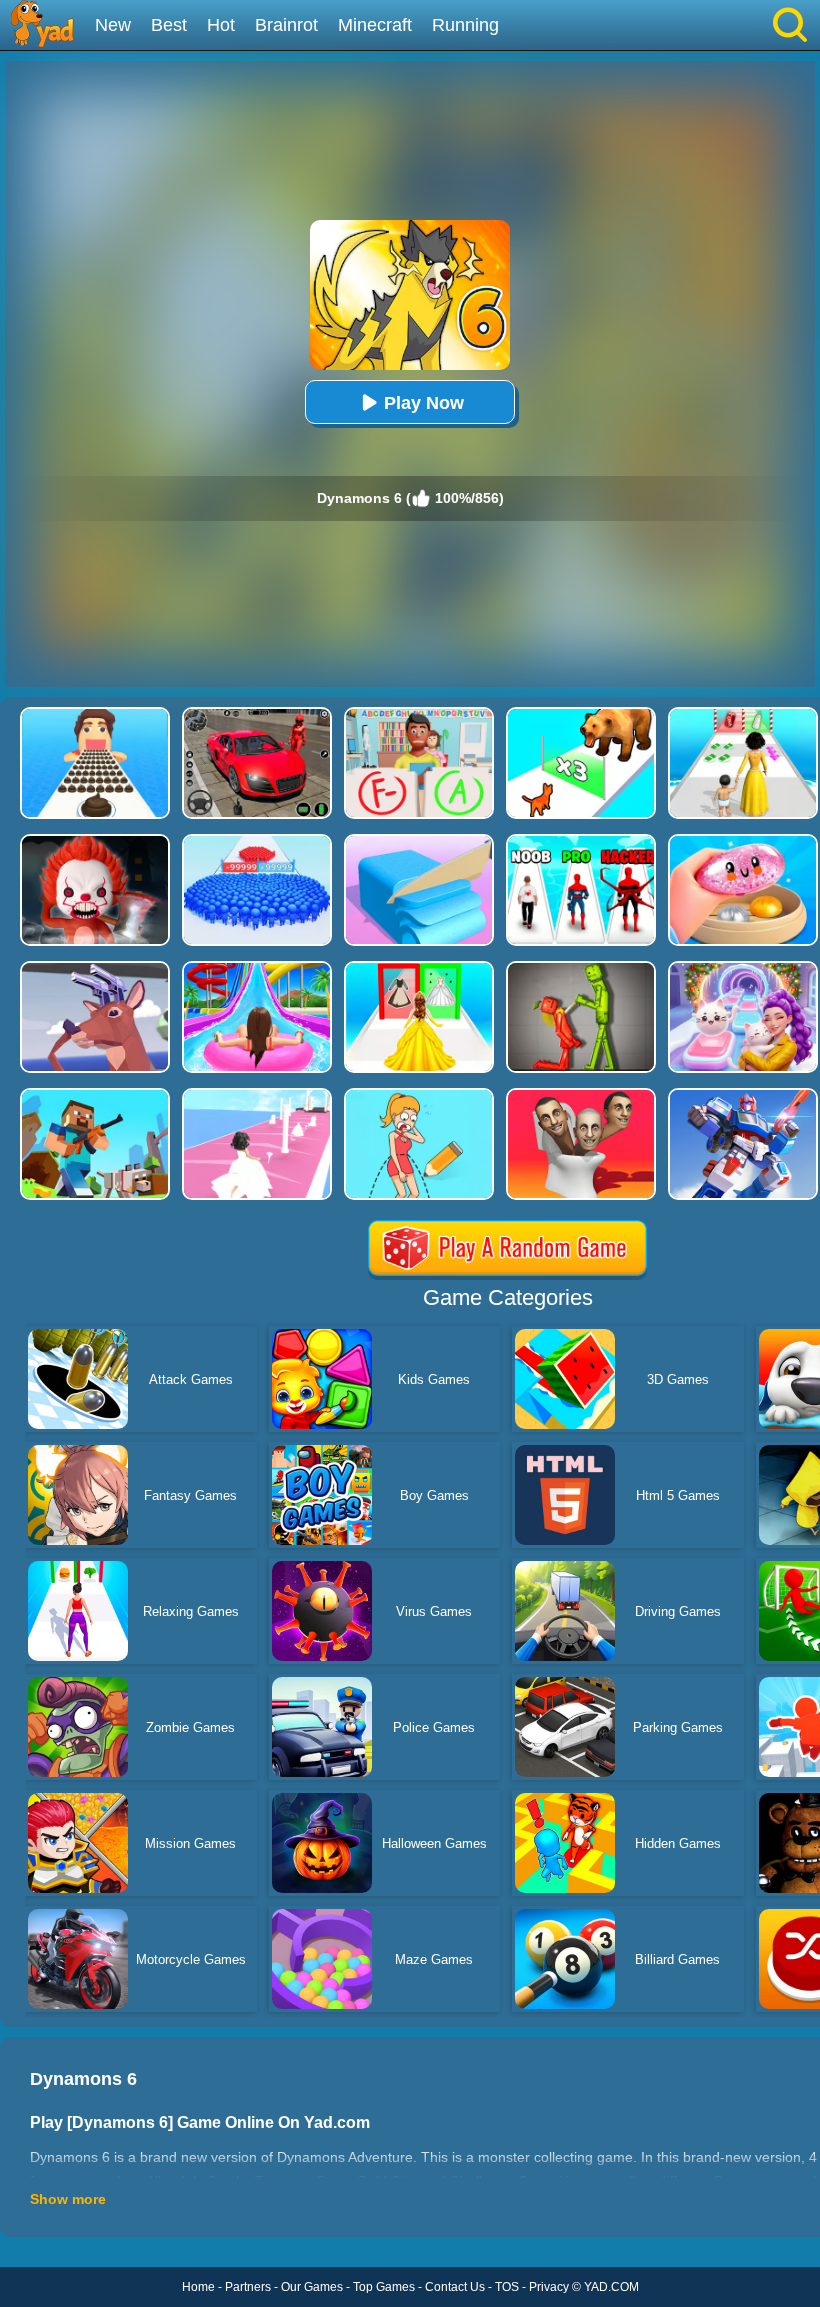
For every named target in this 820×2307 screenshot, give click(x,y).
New (113, 25)
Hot (221, 25)
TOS (507, 2287)
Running (465, 25)
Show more (68, 2199)
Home (198, 2287)
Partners (248, 2287)
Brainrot (286, 25)
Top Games (384, 2287)
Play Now (424, 403)
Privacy (549, 2287)
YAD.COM (611, 2287)
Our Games (312, 2287)
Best (169, 25)
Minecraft (375, 25)
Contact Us (455, 2287)
